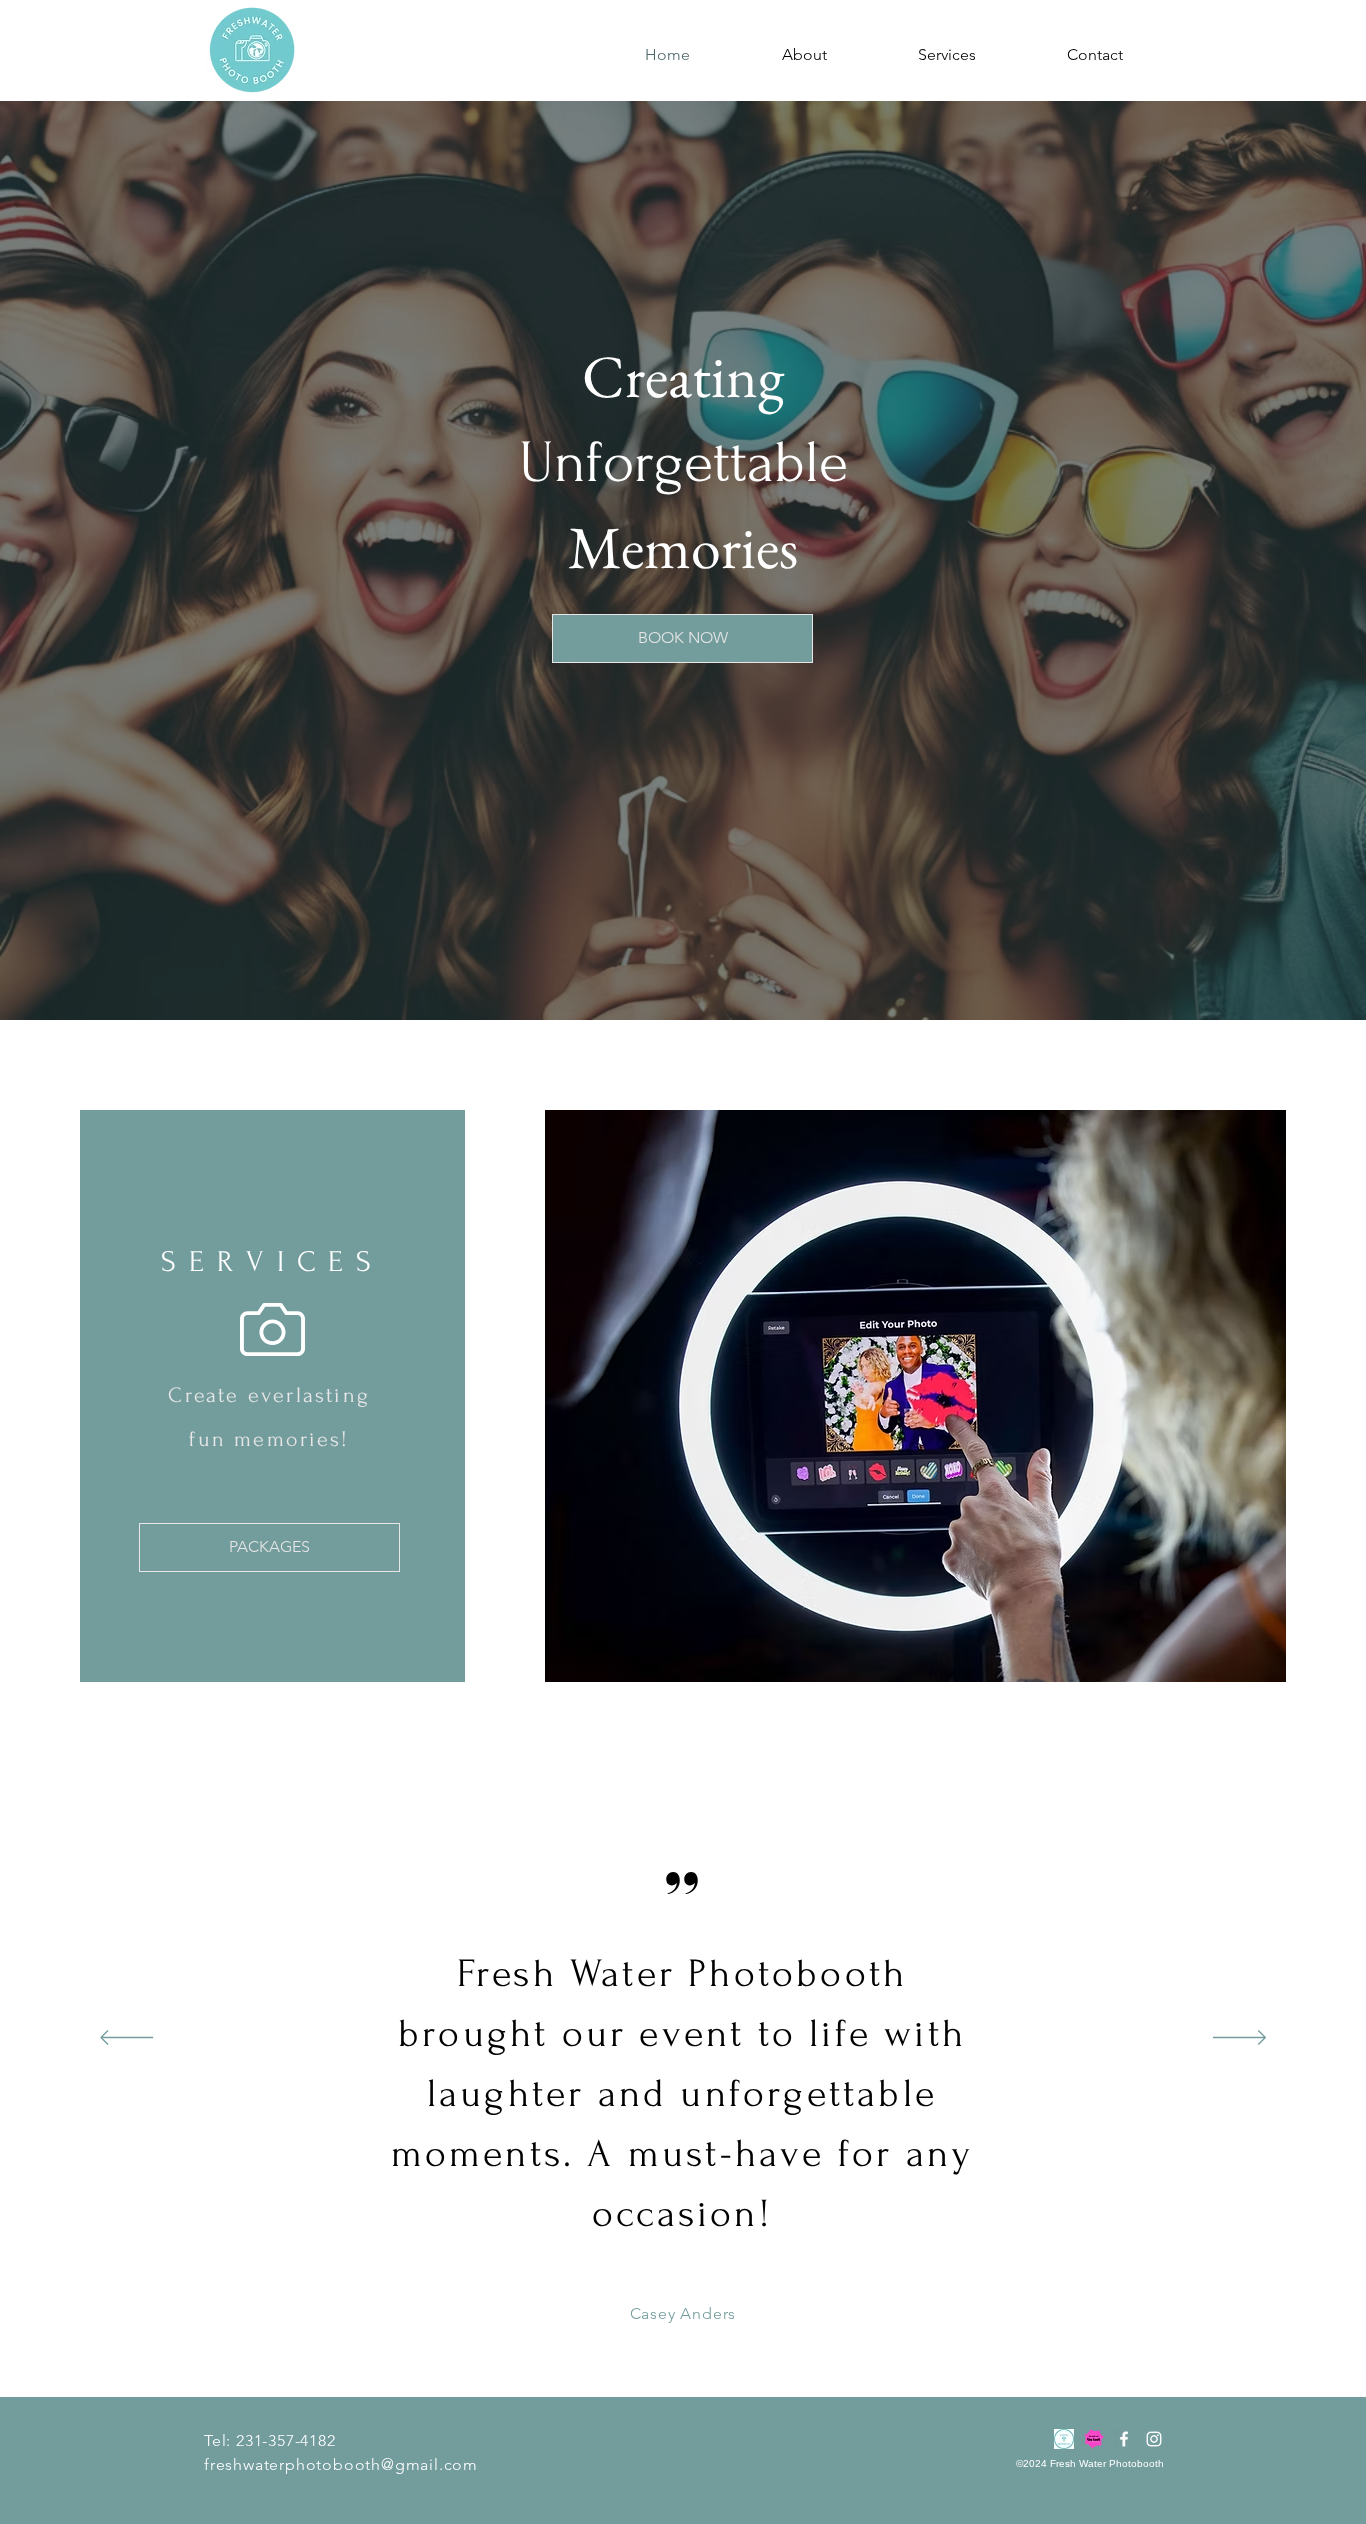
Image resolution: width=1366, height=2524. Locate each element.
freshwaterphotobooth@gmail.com (341, 2464)
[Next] (1239, 2039)
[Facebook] (1124, 2439)
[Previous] (126, 2039)
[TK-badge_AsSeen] (1094, 2439)
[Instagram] (1154, 2439)
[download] (1064, 2439)
